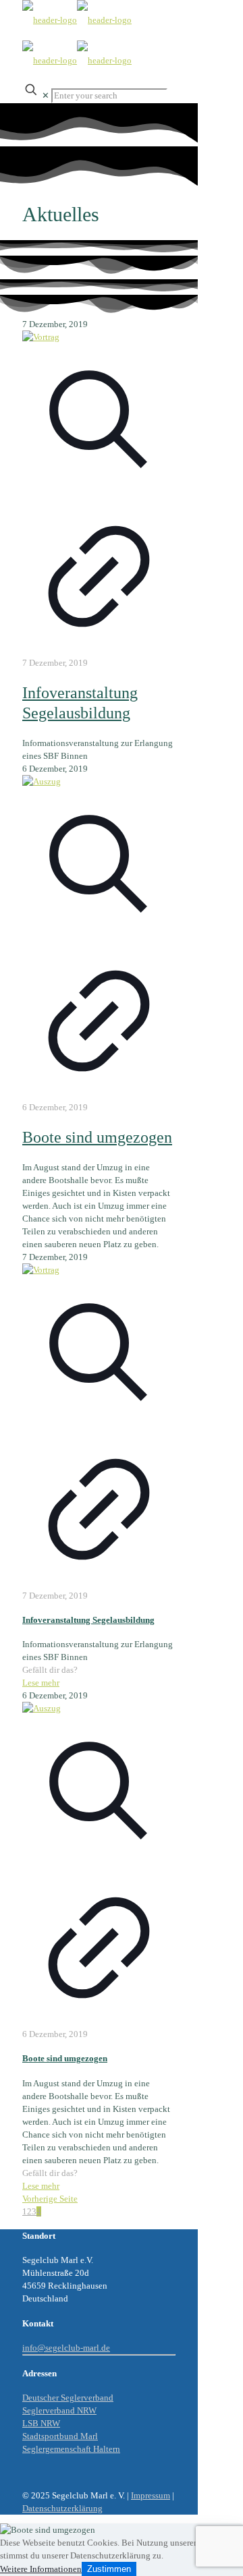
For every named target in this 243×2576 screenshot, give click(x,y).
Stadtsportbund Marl (60, 2436)
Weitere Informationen (41, 2569)
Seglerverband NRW (59, 2410)
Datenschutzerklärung (62, 2508)
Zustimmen (109, 2569)
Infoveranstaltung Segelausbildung (88, 1620)
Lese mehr (41, 1683)
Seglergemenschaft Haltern (71, 2449)
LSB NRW (41, 2423)
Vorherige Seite (50, 2199)
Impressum (151, 2495)
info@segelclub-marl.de (66, 2348)
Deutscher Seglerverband (68, 2398)
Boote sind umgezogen (97, 1137)
